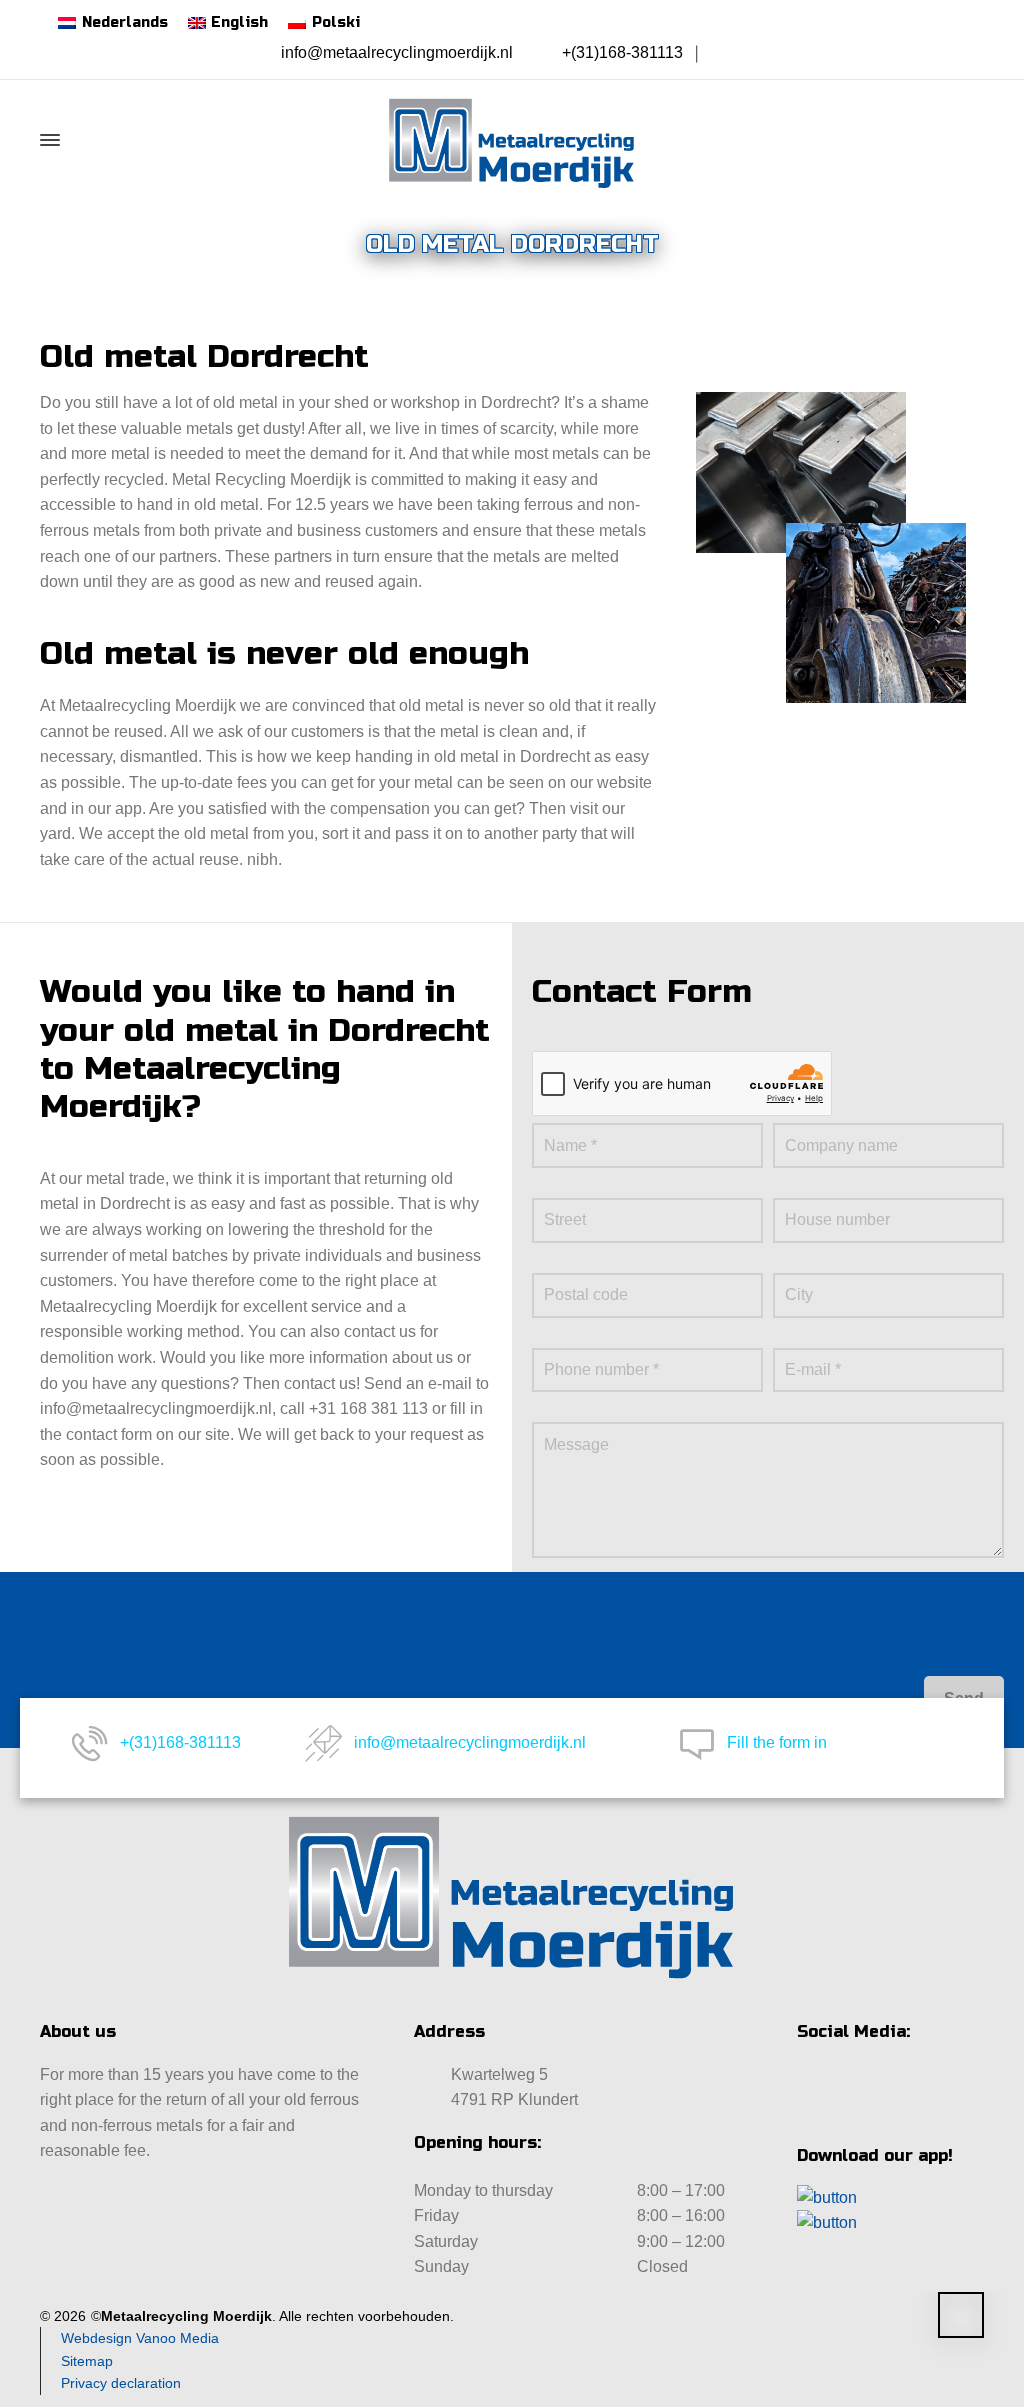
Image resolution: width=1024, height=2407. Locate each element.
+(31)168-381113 (622, 52)
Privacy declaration (121, 2383)
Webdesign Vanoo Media (140, 2338)
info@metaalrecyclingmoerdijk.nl (397, 52)
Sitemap (87, 2361)
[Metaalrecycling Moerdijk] (512, 140)
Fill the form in (777, 1742)
